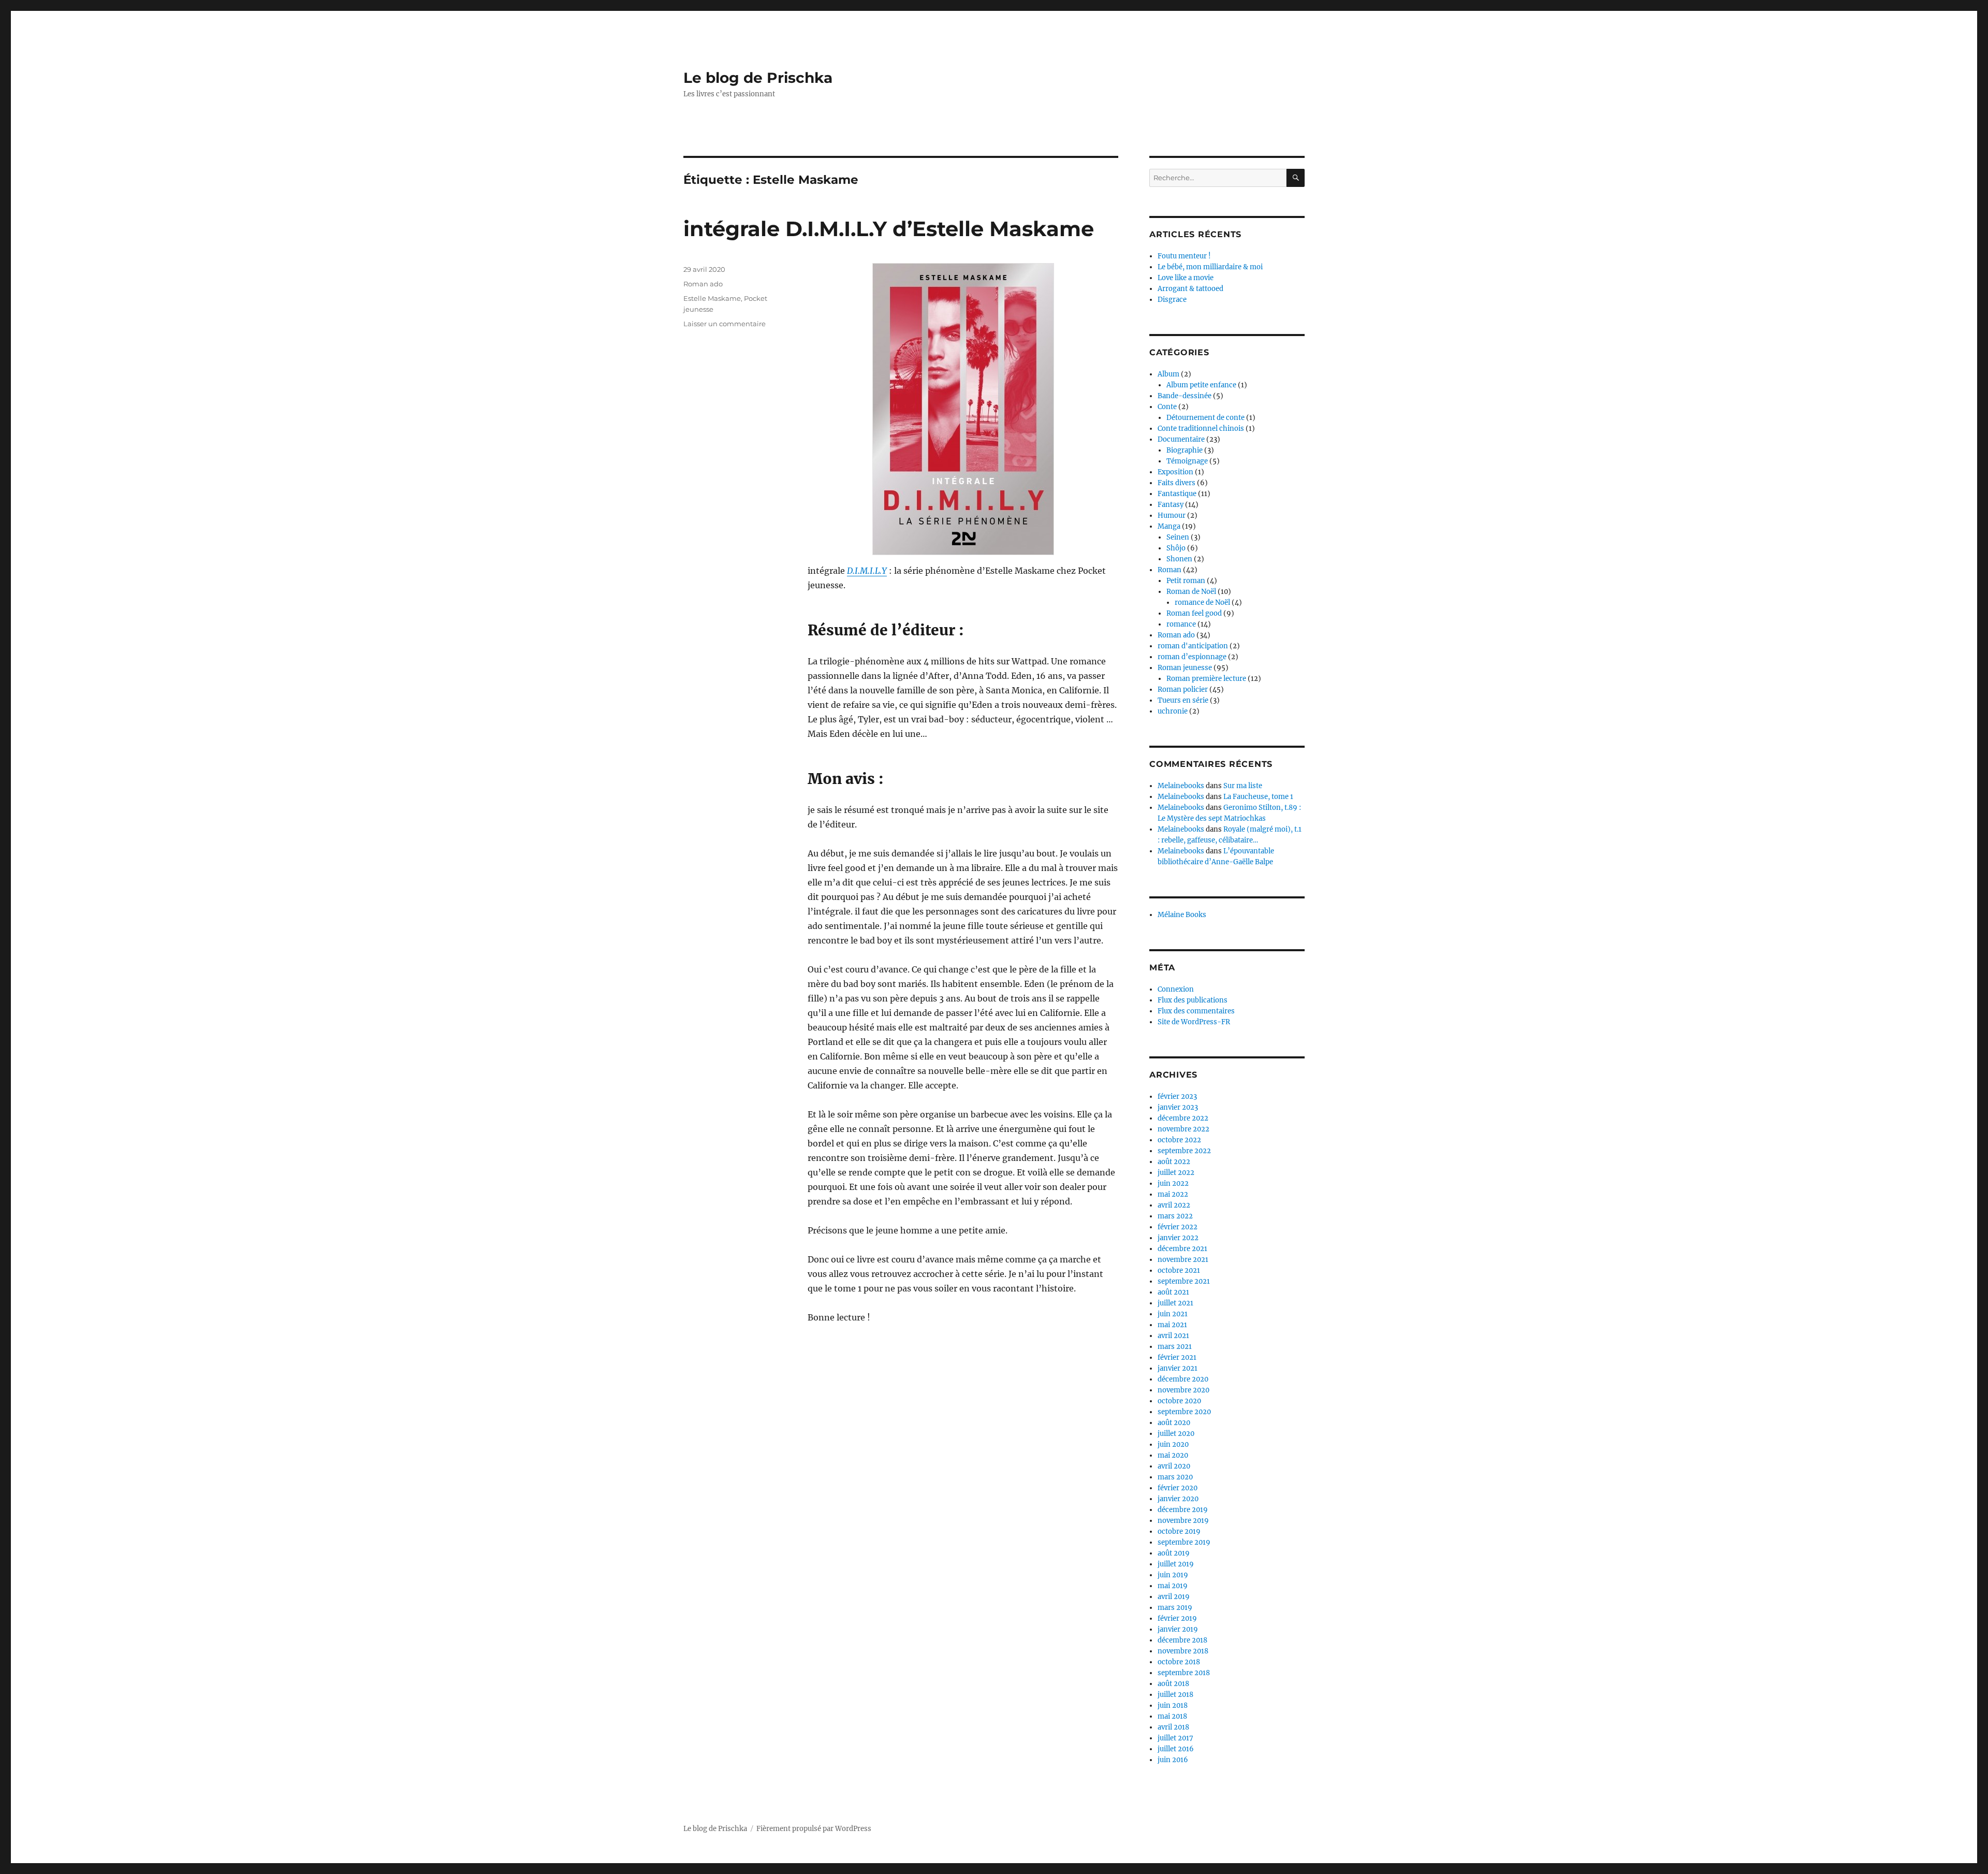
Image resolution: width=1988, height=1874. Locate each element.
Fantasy (1171, 505)
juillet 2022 (1176, 1173)
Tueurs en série (1183, 700)
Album (1168, 374)
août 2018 (1173, 1684)
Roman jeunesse (1185, 668)
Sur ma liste (1243, 786)
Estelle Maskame (712, 298)
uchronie (1173, 711)
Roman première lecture (1206, 679)
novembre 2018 (1183, 1651)
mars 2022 (1175, 1216)
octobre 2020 (1179, 1401)
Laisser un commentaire (725, 324)
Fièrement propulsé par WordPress (814, 1829)
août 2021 (1173, 1292)
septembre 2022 (1184, 1151)
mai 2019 (1173, 1586)
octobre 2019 (1179, 1531)
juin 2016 (1173, 1760)
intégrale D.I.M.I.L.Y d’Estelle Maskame (889, 229)
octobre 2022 (1179, 1140)
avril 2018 (1173, 1727)
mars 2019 (1175, 1608)
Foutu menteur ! (1184, 256)
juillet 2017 (1175, 1738)
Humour (1172, 515)
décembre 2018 (1182, 1640)
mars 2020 (1175, 1477)
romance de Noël (1202, 602)
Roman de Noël (1191, 592)
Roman (1170, 570)
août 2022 (1174, 1162)
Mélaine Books (1182, 915)
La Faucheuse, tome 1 (1258, 797)
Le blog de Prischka (758, 78)
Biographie (1185, 450)
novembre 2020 (1183, 1390)
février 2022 (1178, 1227)
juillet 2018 (1175, 1695)
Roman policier (1183, 689)
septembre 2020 (1184, 1412)
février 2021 (1177, 1357)
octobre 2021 (1179, 1270)
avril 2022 (1174, 1205)
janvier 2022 (1178, 1238)
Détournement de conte (1205, 418)
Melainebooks (1181, 786)
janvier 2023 (1178, 1107)
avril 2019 (1174, 1597)
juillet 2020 (1176, 1434)
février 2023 (1177, 1096)
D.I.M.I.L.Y (867, 571)
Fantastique (1177, 494)
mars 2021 (1175, 1347)
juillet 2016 (1176, 1749)
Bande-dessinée (1185, 396)
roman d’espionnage (1192, 657)
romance (1181, 624)
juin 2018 (1173, 1705)
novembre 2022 (1183, 1129)
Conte (1167, 407)
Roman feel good (1194, 613)
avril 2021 (1173, 1336)
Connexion (1176, 989)
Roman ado (703, 284)
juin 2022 (1173, 1183)
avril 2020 (1174, 1466)
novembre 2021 (1183, 1260)
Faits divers (1176, 483)
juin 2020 (1173, 1444)
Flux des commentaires (1196, 1011)
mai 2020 (1173, 1455)
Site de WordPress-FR (1194, 1022)
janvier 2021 (1178, 1368)
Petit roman (1186, 581)
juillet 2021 (1175, 1303)
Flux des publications (1193, 1000)
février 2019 (1177, 1618)
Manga (1169, 526)
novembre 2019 (1183, 1521)
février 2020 (1178, 1488)
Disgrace (1172, 300)
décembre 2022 (1183, 1118)
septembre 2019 (1184, 1542)
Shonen (1179, 559)
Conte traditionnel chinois (1201, 428)
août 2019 (1174, 1553)
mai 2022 (1173, 1194)
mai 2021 (1172, 1325)
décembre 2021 (1182, 1249)
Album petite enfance (1201, 385)
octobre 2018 (1179, 1662)
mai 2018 (1172, 1716)
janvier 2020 (1178, 1499)
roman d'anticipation (1193, 646)
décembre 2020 (1183, 1379)
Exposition (1175, 472)
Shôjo (1176, 548)
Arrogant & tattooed (1190, 289)
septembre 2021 (1184, 1281)
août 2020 (1174, 1423)
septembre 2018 (1184, 1673)
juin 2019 (1173, 1575)
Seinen (1178, 537)
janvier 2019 (1178, 1629)
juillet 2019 (1176, 1564)
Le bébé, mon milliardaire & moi (1210, 267)
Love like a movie (1186, 278)
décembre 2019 (1183, 1510)
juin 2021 (1173, 1314)
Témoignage (1187, 461)
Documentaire (1181, 439)
